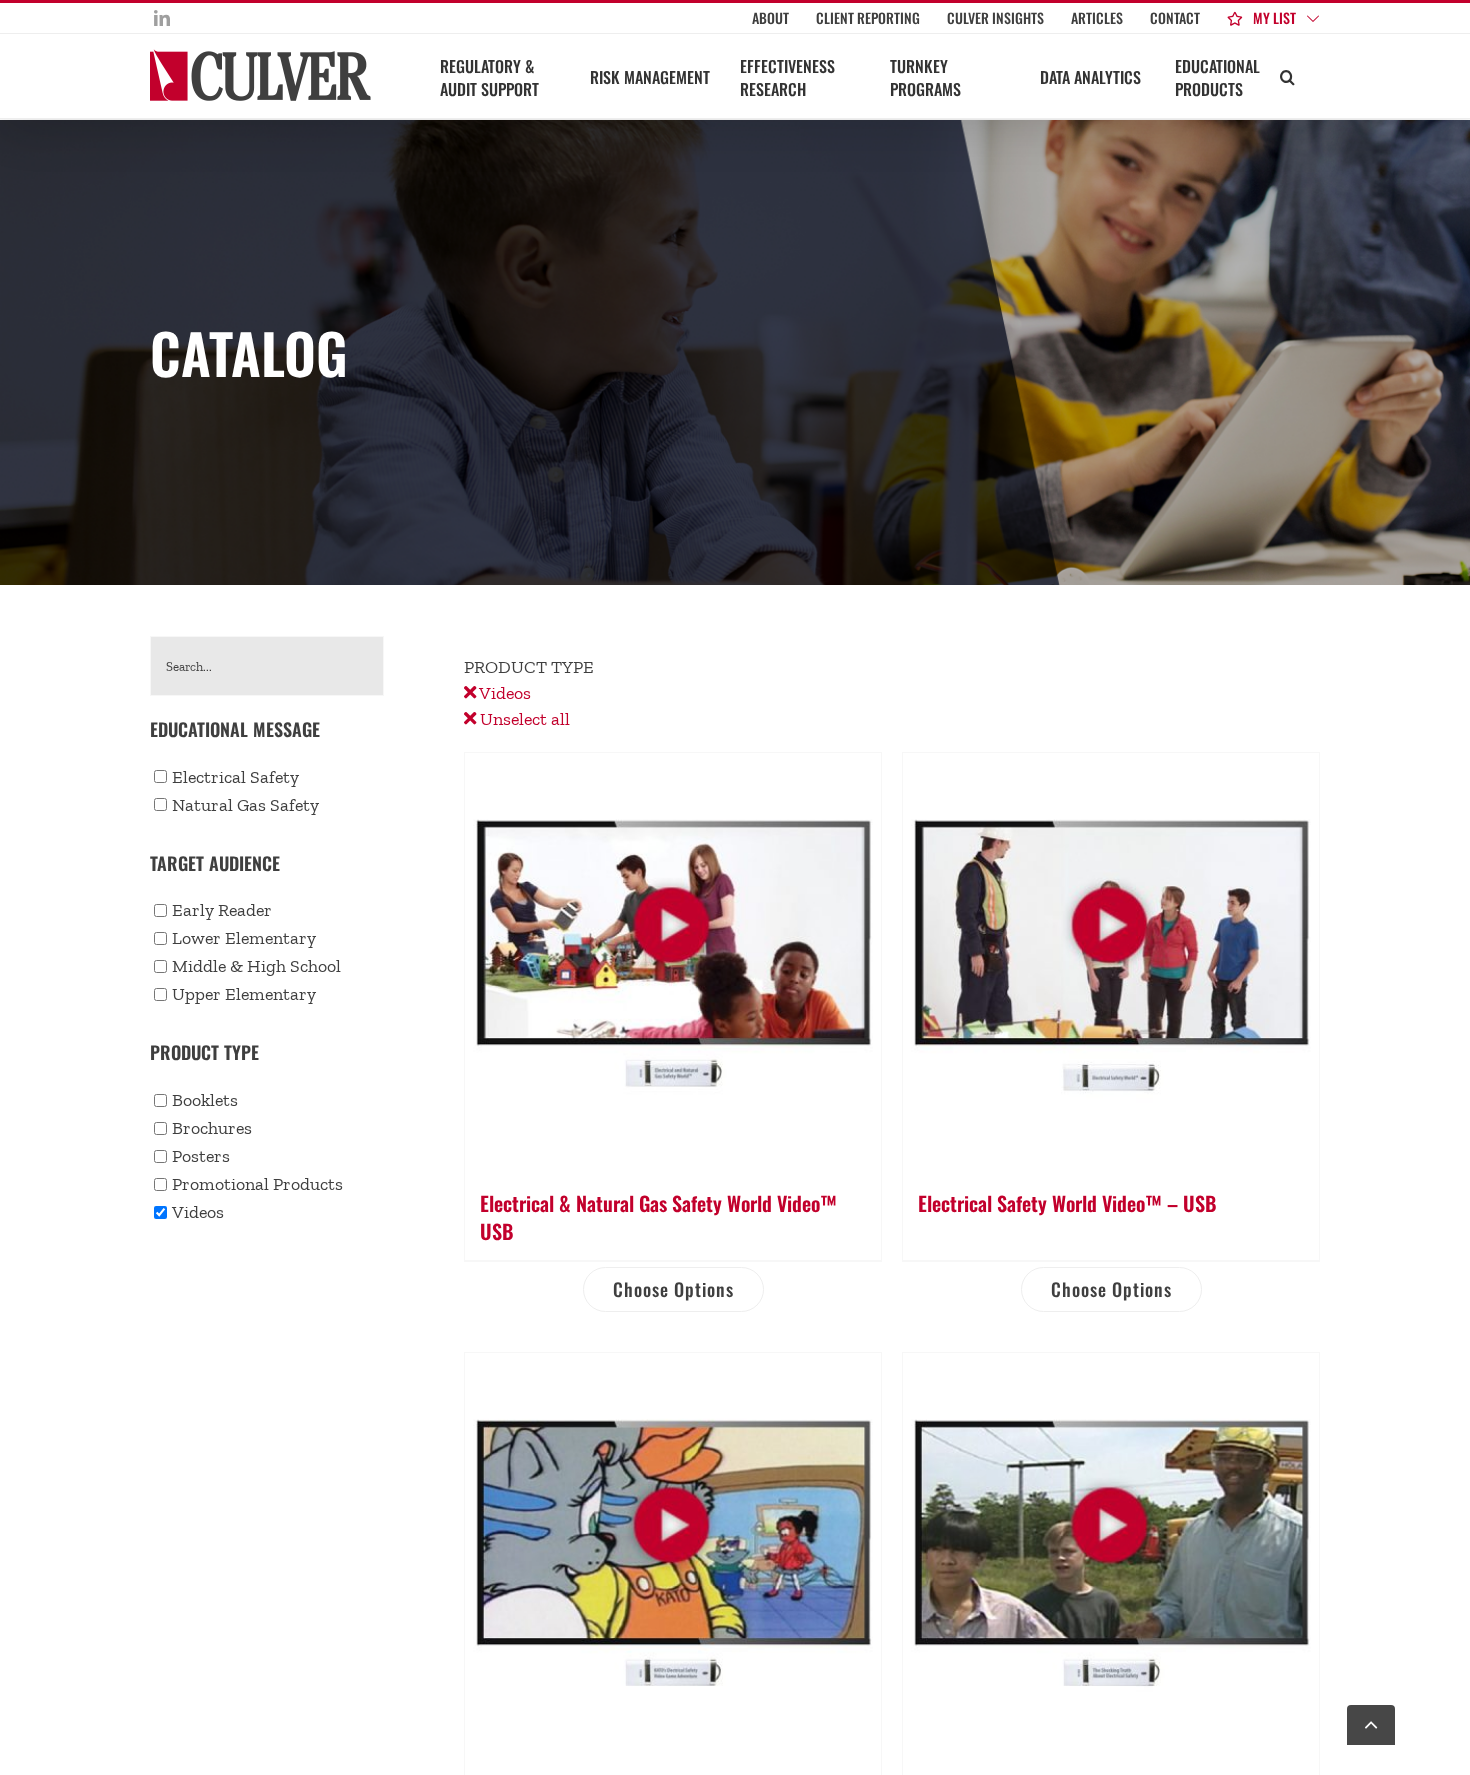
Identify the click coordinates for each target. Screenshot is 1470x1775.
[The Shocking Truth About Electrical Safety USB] (1111, 1561)
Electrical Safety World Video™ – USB (1067, 1203)
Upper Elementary (244, 994)
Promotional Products (257, 1184)
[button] (1287, 76)
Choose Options (673, 1289)
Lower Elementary (244, 938)
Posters (201, 1156)
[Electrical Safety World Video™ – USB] (1111, 961)
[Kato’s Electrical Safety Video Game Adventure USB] (673, 1561)
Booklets (205, 1100)
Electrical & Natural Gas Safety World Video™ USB (658, 1217)
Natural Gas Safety (245, 805)
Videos (503, 693)
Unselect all (523, 719)
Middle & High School (256, 966)
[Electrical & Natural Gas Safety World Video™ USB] (673, 961)
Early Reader (222, 910)
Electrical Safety (235, 777)
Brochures (212, 1128)
